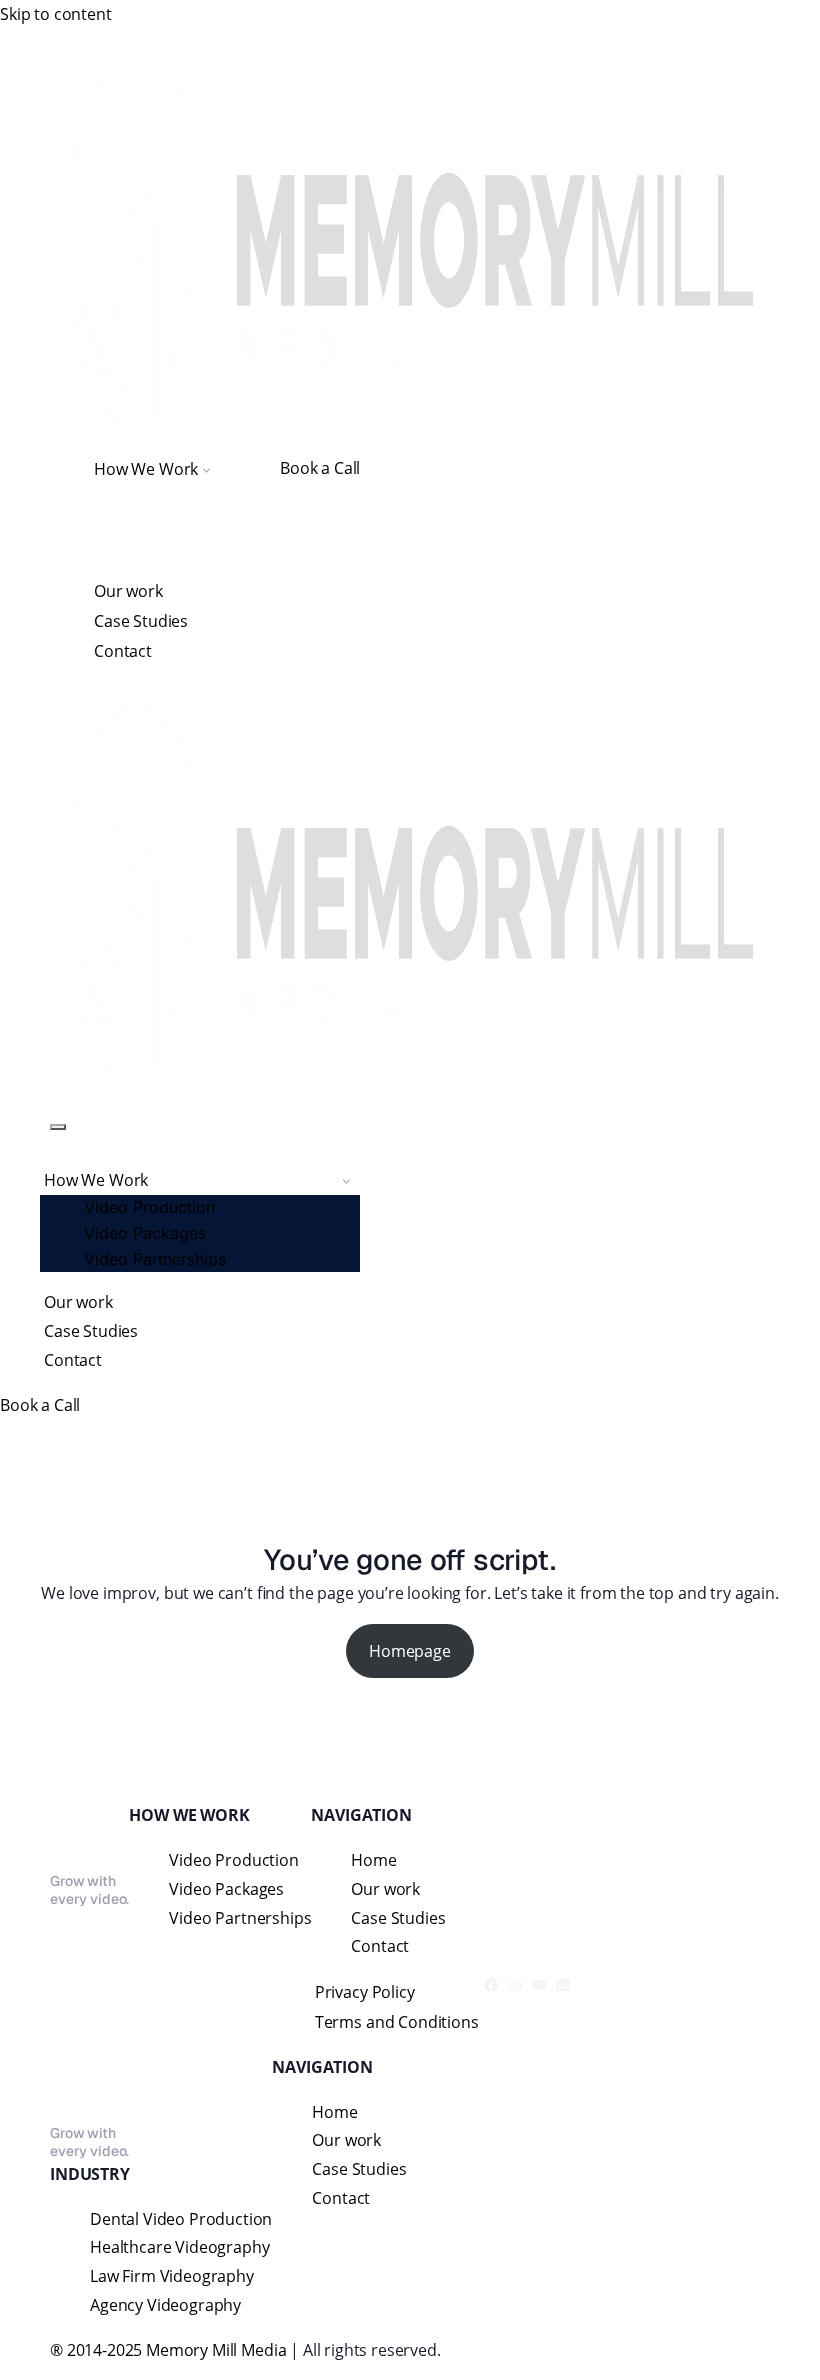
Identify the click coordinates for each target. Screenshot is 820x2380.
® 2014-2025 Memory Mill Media (168, 2350)
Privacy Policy (365, 1992)
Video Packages (145, 1233)
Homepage (410, 1651)
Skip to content (56, 14)
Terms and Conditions (397, 2022)
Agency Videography (165, 2305)
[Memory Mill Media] (410, 240)
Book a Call (320, 468)
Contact (123, 651)
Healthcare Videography (179, 2247)
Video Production (149, 1207)
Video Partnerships (155, 1259)
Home (373, 1860)
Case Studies (141, 621)
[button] (206, 468)
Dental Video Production (181, 2219)
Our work (128, 591)
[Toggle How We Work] (346, 1180)
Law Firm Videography (172, 2276)
